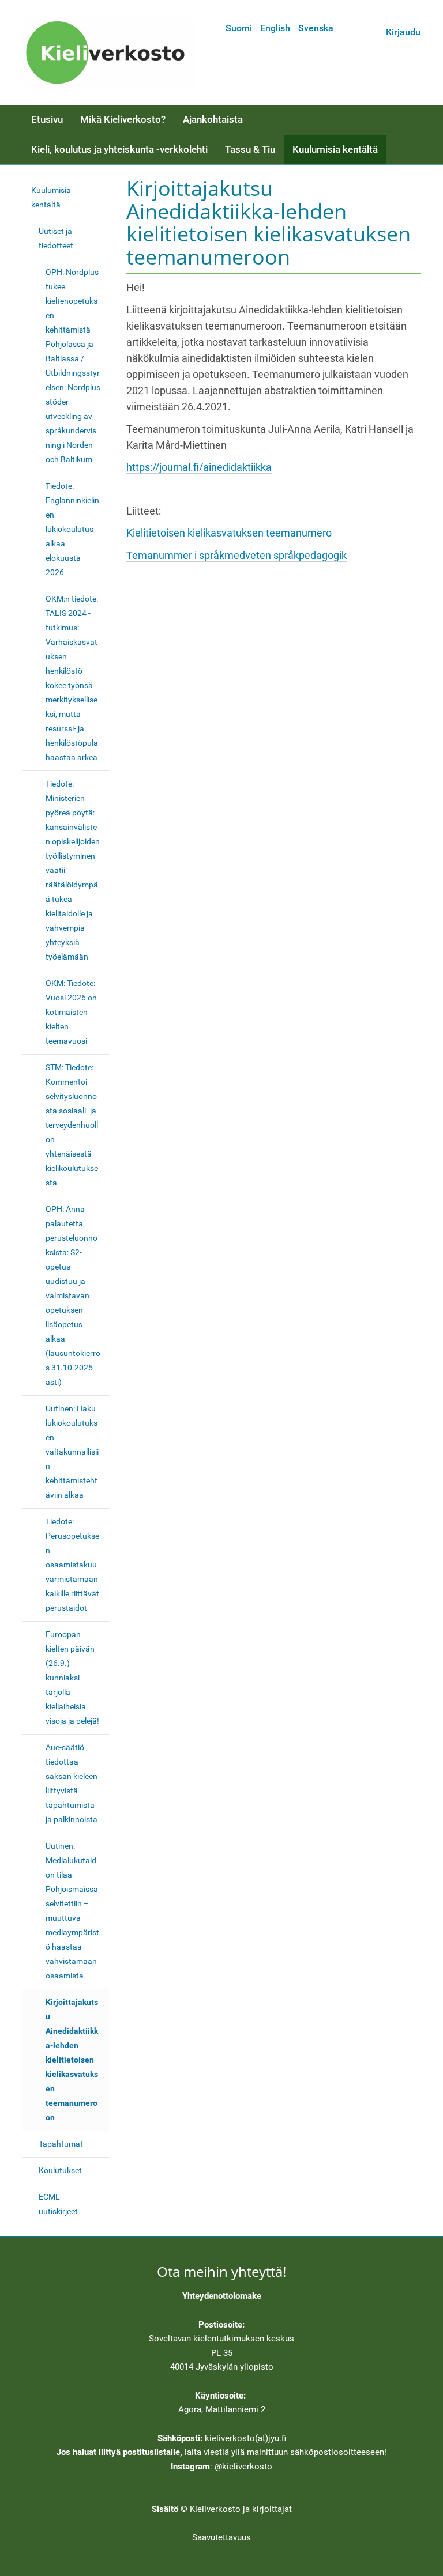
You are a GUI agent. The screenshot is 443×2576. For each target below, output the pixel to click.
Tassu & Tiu (250, 149)
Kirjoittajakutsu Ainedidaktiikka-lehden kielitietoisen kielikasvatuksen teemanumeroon (72, 2060)
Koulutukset (60, 2170)
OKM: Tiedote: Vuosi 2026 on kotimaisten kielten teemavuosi (71, 1012)
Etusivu (47, 119)
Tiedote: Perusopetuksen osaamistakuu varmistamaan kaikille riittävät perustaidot (72, 1565)
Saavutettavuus (221, 2537)
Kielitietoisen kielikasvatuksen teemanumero (229, 533)
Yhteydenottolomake (222, 2296)
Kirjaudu (403, 32)
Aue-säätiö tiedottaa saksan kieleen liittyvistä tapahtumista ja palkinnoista (72, 1783)
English (275, 28)
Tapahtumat (61, 2144)
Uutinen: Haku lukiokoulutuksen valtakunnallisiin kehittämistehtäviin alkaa (72, 1452)
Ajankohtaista (213, 119)
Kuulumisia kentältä (335, 149)
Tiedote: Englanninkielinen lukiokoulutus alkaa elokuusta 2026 (72, 529)
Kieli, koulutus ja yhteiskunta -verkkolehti (119, 149)
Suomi (239, 28)
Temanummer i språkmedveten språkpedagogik (236, 556)
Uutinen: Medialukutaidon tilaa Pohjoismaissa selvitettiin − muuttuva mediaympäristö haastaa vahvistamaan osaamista (72, 1911)
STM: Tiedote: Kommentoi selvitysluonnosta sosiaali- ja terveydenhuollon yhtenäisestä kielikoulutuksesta (72, 1125)
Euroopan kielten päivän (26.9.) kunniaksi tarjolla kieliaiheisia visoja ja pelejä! (72, 1678)
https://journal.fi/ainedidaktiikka (199, 467)
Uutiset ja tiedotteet (56, 238)
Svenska (316, 28)
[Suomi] (109, 52)
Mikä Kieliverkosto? (123, 119)
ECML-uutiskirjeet (58, 2204)
